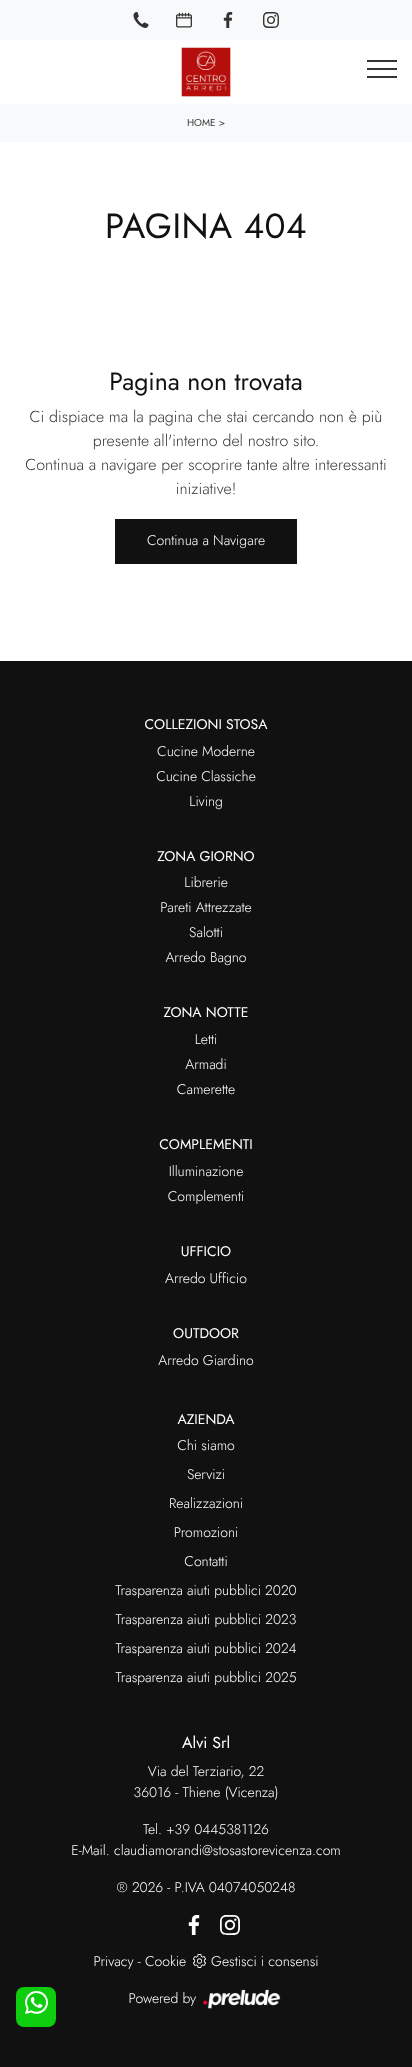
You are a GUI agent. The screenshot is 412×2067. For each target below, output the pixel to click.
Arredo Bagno (205, 958)
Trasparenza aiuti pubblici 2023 (206, 1620)
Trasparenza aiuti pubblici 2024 (205, 1649)
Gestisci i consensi (264, 1962)
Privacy (113, 1962)
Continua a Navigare (206, 541)
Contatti (205, 1562)
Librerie (206, 883)
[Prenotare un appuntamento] (184, 20)
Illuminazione (206, 1172)
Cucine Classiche (206, 777)
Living (206, 802)
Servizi (206, 1475)
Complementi (206, 1197)
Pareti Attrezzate (205, 908)
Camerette (206, 1090)
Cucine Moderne (206, 752)
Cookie (165, 1962)
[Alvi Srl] (206, 72)
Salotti (206, 933)
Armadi (205, 1065)
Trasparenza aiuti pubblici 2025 (205, 1678)
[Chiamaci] (141, 20)
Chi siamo (206, 1446)
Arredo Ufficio (206, 1279)
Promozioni (206, 1533)
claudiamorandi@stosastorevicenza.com (227, 1851)
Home (201, 122)
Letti (206, 1040)
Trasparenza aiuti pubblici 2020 (205, 1591)
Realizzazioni (206, 1504)
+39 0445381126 (217, 1830)
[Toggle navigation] (382, 70)
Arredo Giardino (205, 1361)
